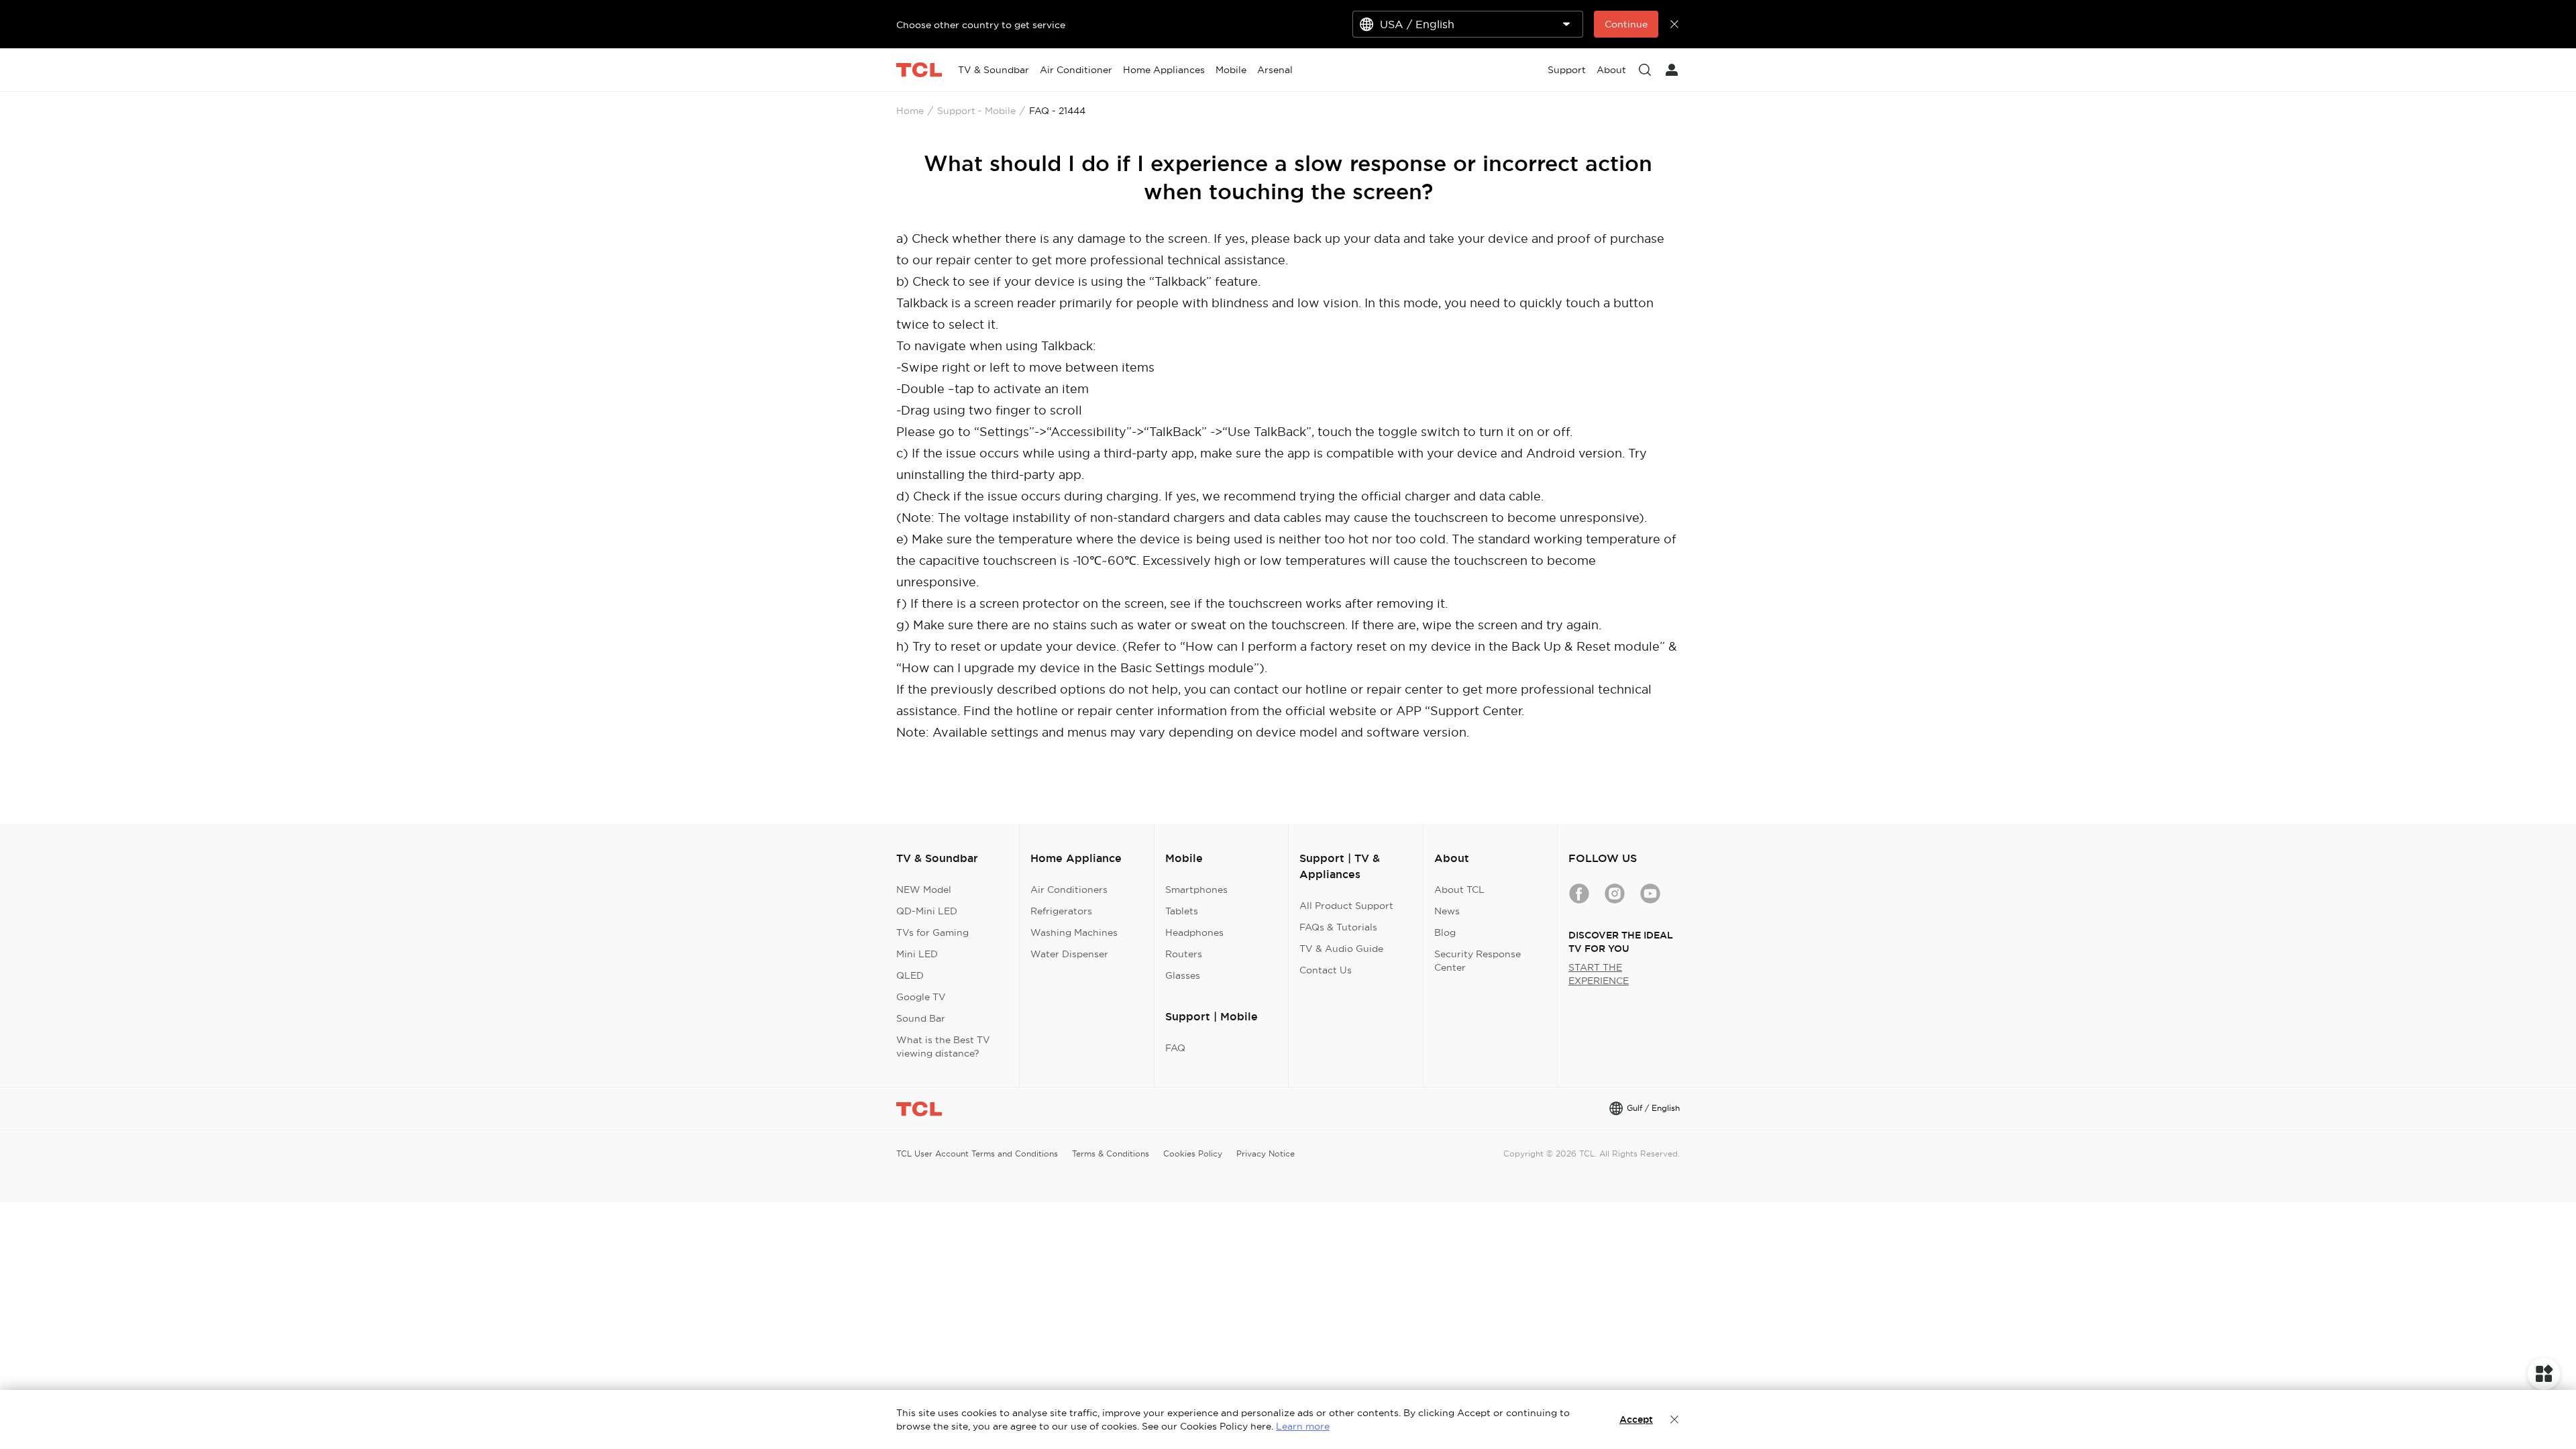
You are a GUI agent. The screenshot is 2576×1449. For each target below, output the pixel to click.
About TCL (1459, 890)
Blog (1445, 932)
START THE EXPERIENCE (1599, 974)
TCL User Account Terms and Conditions (977, 1153)
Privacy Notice (1266, 1153)
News (1447, 911)
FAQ (1175, 1048)
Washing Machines (1074, 932)
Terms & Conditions (1111, 1153)
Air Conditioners (1069, 890)
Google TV (921, 997)
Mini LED (917, 954)
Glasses (1183, 975)
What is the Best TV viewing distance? (943, 1046)
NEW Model (924, 890)
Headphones (1194, 932)
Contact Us (1326, 970)
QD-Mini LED (927, 911)
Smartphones (1196, 890)
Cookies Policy (1193, 1153)
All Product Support (1346, 906)
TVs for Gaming (932, 932)
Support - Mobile (976, 111)
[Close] (1674, 1419)
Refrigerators (1061, 911)
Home (910, 111)
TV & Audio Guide (1341, 949)
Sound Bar (921, 1018)
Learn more (1303, 1426)
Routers (1184, 954)
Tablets (1182, 911)
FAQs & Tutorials (1338, 927)
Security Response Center (1478, 961)
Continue (1626, 24)
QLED (910, 975)
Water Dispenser (1069, 954)
